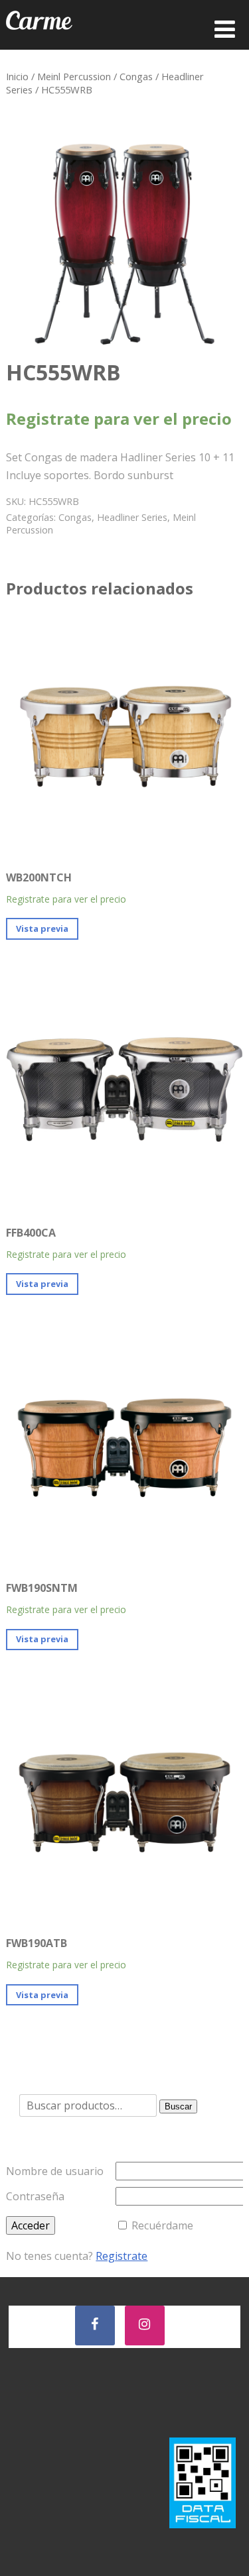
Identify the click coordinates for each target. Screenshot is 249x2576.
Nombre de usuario (55, 2171)
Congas (136, 76)
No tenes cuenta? (77, 2256)
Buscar (178, 2106)
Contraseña (35, 2196)
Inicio (17, 76)
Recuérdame (162, 2225)
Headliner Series (132, 517)
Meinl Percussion (74, 76)
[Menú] (225, 29)
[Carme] (39, 42)
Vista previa (42, 928)
